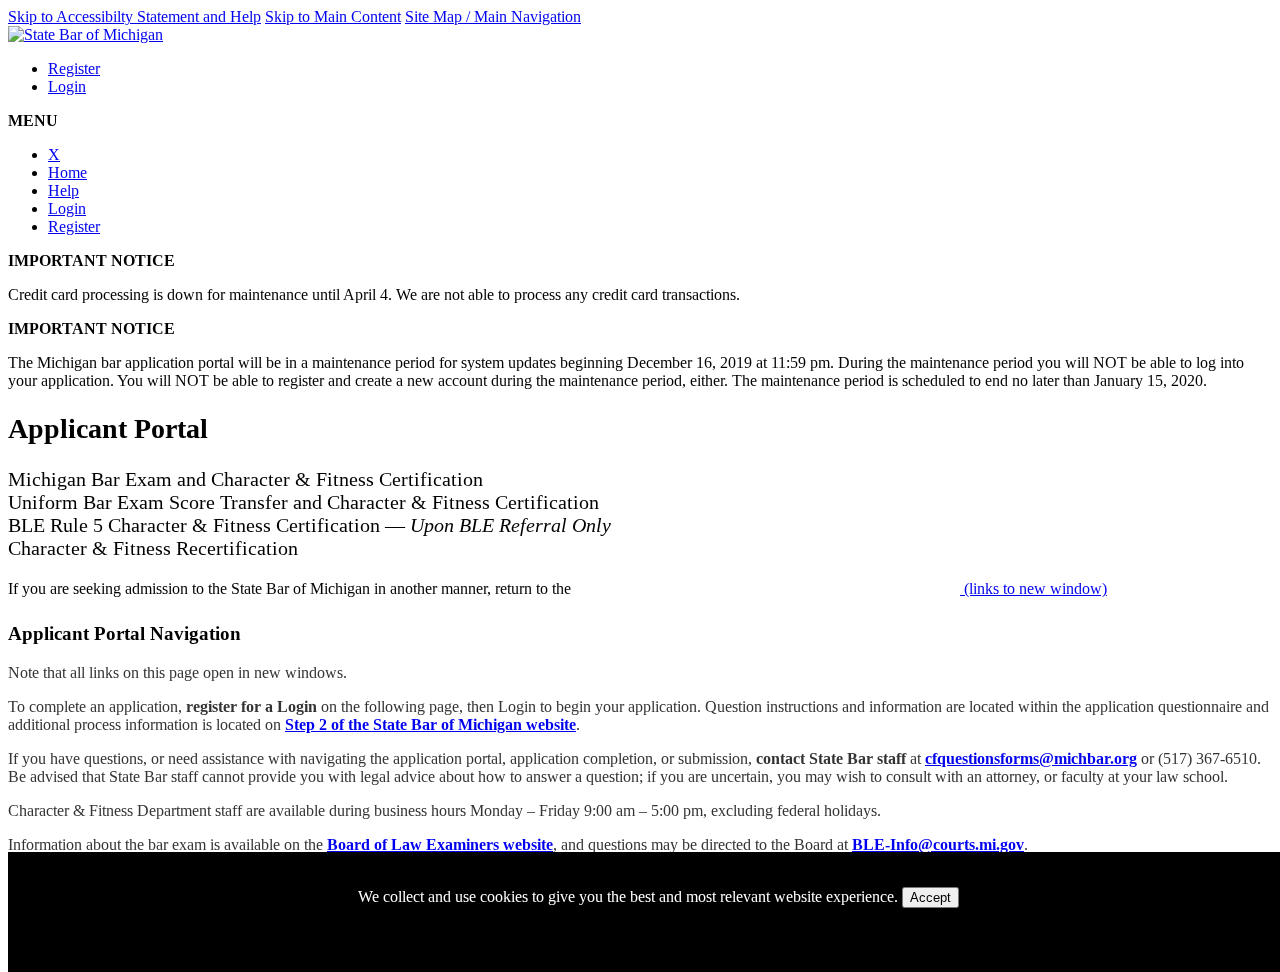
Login (67, 86)
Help (63, 190)
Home (67, 172)
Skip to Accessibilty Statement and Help (134, 16)
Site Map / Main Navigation (493, 16)
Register (74, 68)
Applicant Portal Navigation (124, 633)
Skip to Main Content (333, 16)
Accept (930, 897)
